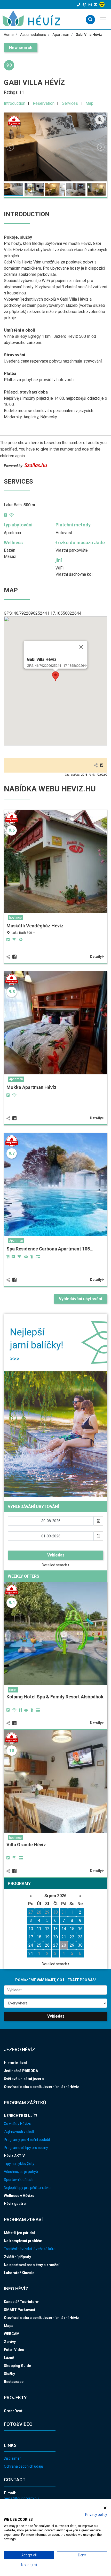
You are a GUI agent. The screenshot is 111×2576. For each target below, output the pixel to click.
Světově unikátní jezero (24, 2079)
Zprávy (10, 2342)
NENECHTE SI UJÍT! (21, 2116)
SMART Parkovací (19, 2310)
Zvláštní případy (17, 2257)
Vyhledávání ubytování (80, 1299)
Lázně (9, 2358)
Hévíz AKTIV (14, 2156)
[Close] (81, 647)
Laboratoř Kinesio (19, 2273)
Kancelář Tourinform (22, 2302)
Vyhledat (56, 1555)
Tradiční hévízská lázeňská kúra (30, 2249)
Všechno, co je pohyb (21, 2172)
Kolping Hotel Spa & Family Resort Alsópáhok (55, 1697)
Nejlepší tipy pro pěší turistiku (27, 2188)
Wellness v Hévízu (19, 2196)
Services (70, 103)
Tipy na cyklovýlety (19, 2164)
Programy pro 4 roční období (27, 2140)
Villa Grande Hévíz (26, 1845)
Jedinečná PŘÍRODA (21, 2071)
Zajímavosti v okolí (19, 2132)
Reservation (44, 103)
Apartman (16, 1079)
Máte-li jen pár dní (19, 2233)
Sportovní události (19, 2180)
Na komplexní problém (23, 2241)
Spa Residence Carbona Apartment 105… (50, 1249)
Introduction (15, 103)
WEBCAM (12, 2334)
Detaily (96, 957)
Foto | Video (14, 2350)
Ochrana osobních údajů (23, 2466)
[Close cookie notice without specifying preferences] (105, 2508)
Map (89, 103)
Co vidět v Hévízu (18, 2124)
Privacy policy (96, 2515)
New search (21, 48)
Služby (9, 2374)
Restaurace (14, 2382)
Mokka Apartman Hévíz (31, 1087)
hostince (15, 918)
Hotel (13, 1690)
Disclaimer (12, 2458)
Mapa (9, 2326)
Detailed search (55, 1565)
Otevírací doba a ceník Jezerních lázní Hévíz (41, 2087)
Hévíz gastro (15, 2204)
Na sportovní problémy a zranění (32, 2265)
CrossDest (13, 2411)
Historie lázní (15, 2063)
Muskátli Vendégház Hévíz (35, 926)
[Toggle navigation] (104, 19)
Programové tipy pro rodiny (26, 2148)
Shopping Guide (17, 2366)
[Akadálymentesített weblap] (103, 5)
